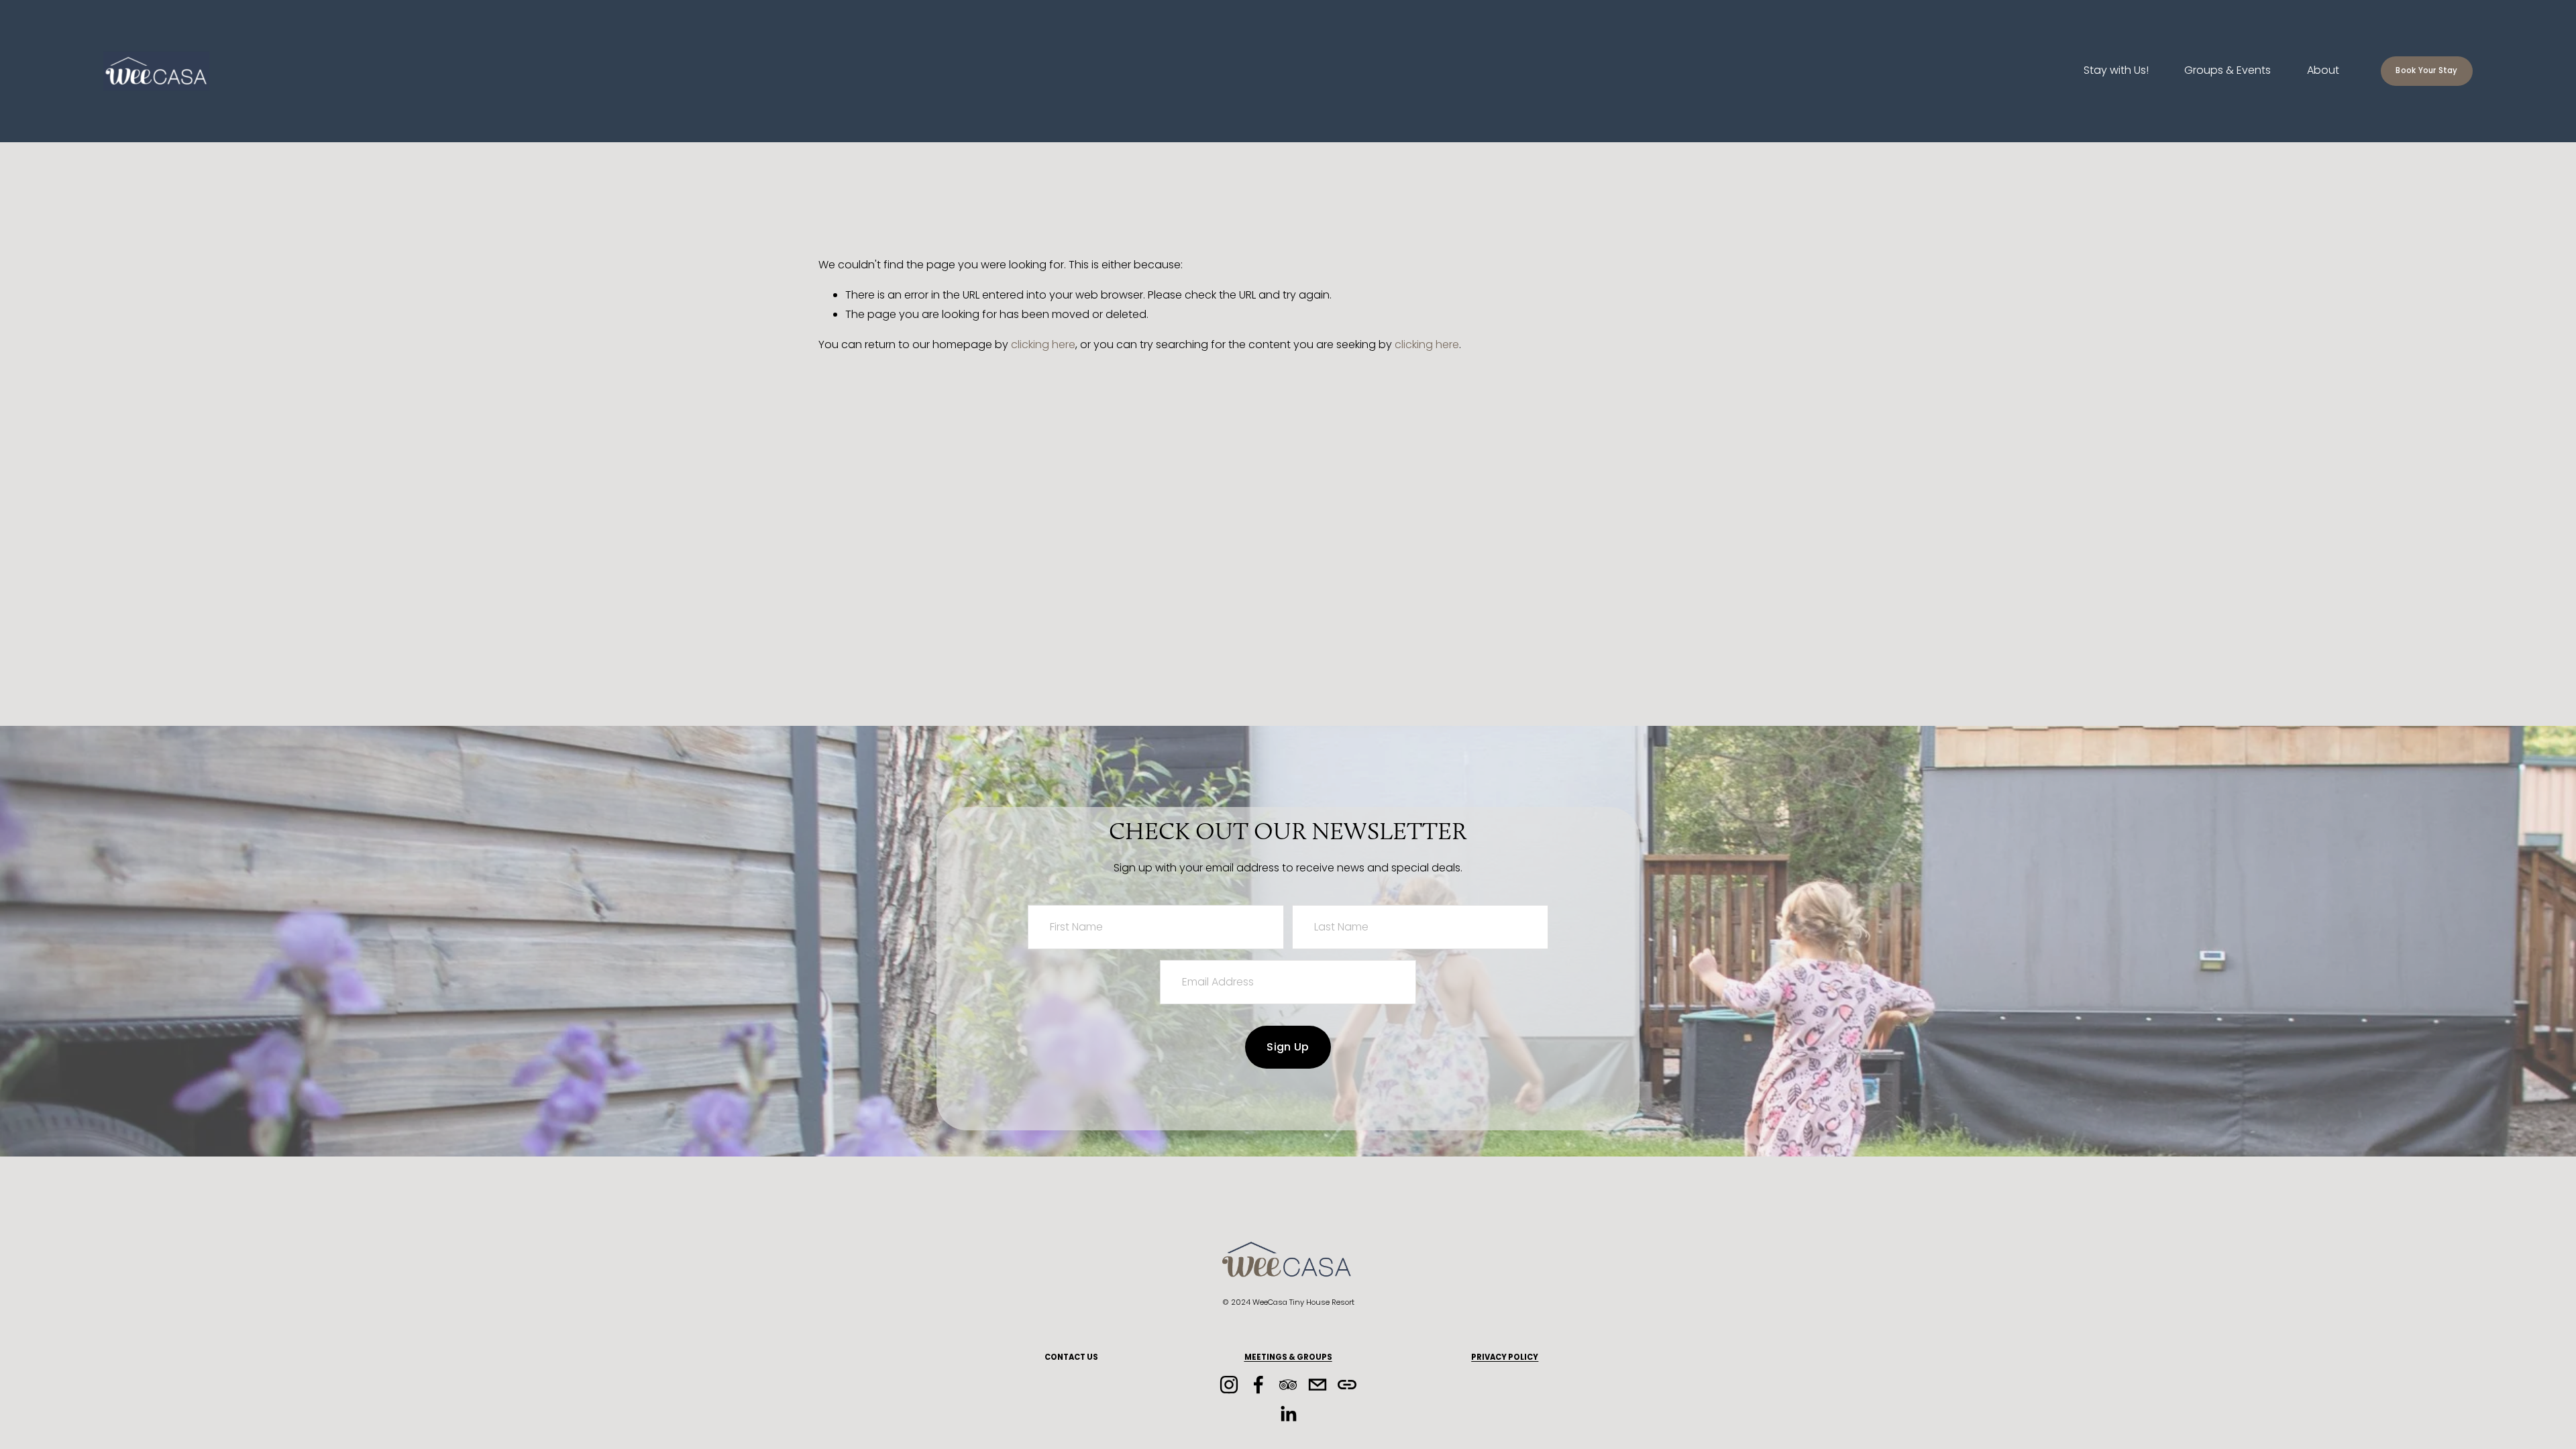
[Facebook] (1258, 1385)
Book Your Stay (2426, 70)
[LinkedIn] (1288, 1414)
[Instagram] (1229, 1385)
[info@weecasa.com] (1318, 1385)
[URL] (1347, 1385)
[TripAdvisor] (1288, 1385)
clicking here (1043, 344)
